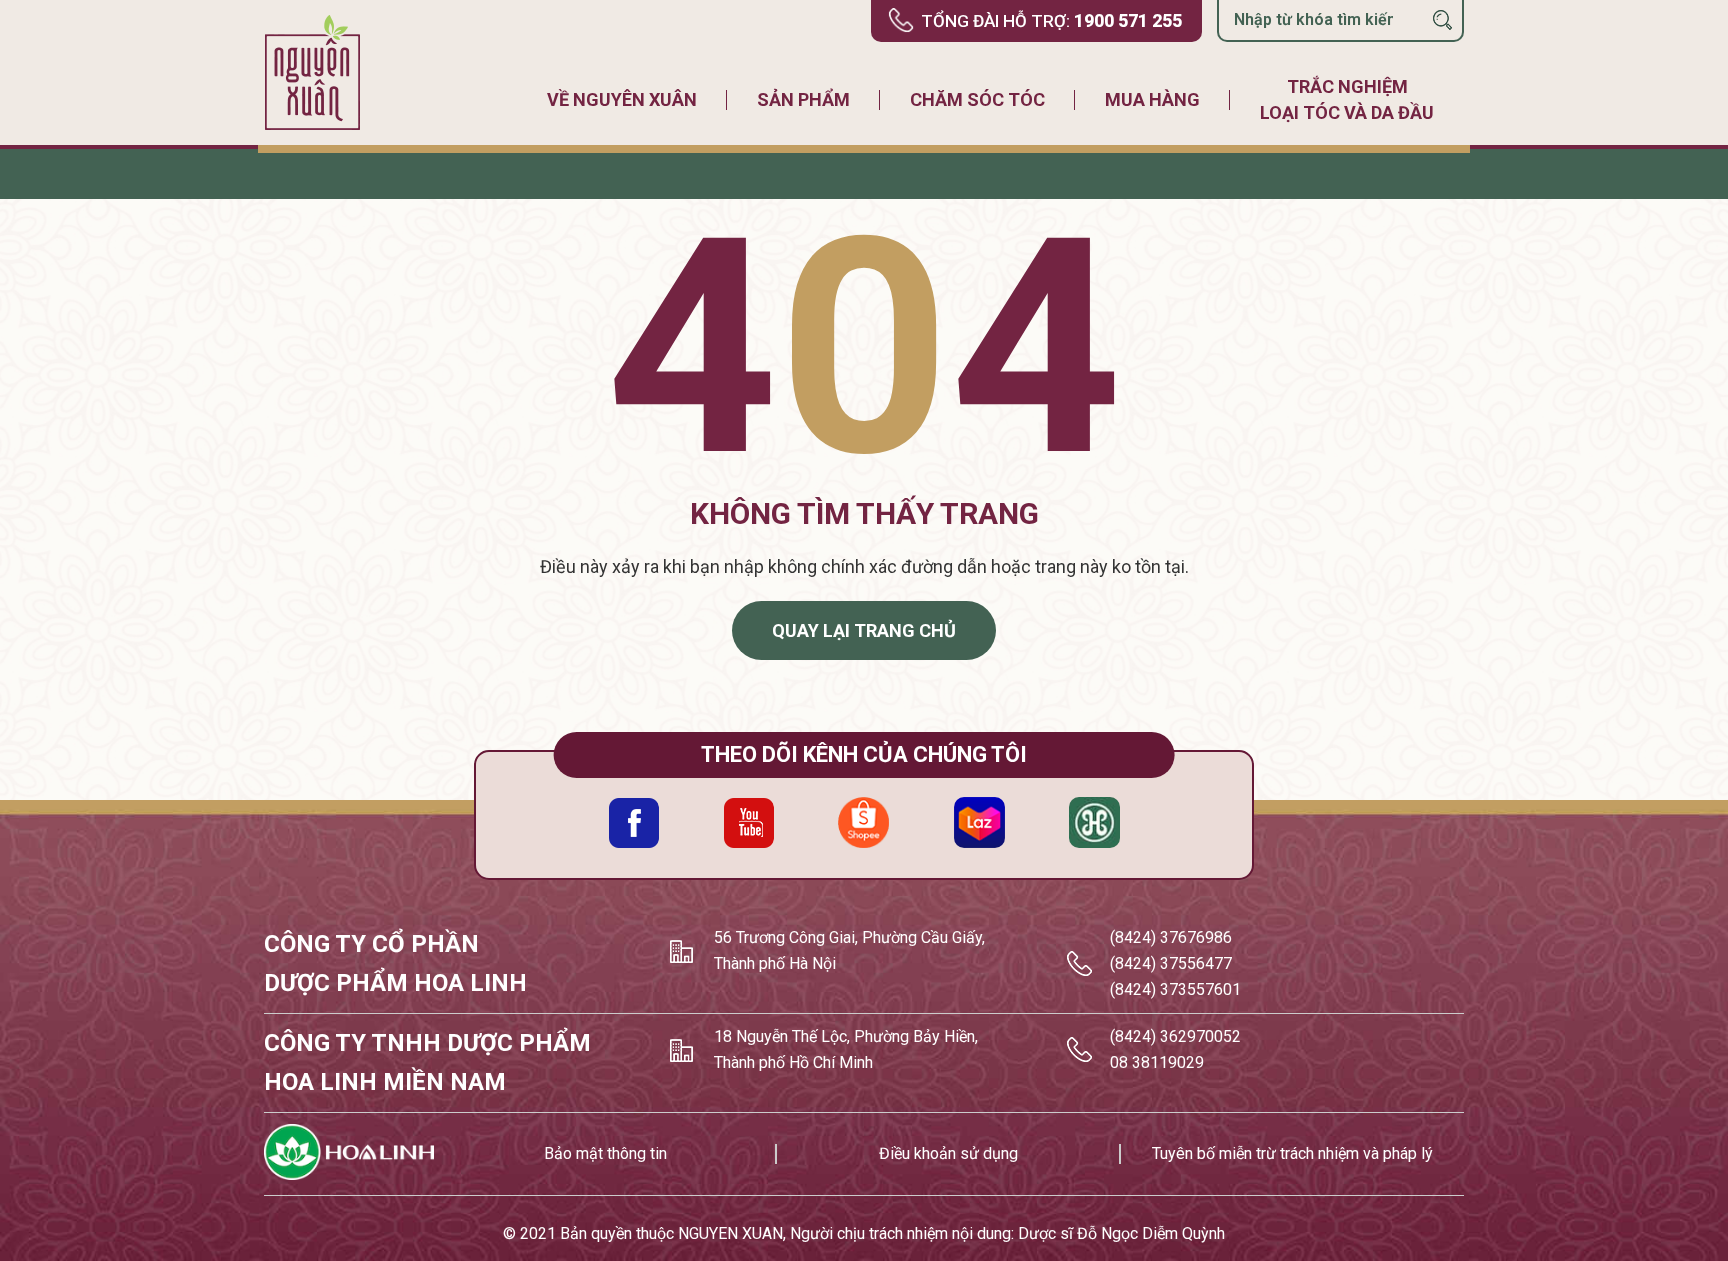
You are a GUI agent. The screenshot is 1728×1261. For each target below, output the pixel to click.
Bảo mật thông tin (605, 1153)
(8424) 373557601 (1175, 989)
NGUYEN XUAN (730, 1233)
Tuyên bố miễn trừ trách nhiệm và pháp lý (1292, 1153)
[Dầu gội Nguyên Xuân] (314, 72)
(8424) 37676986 (1171, 937)
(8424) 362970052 (1175, 1036)
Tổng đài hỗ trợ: (1051, 20)
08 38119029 (1157, 1062)
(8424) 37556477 (1171, 963)
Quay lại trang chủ (864, 630)
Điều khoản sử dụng (948, 1153)
